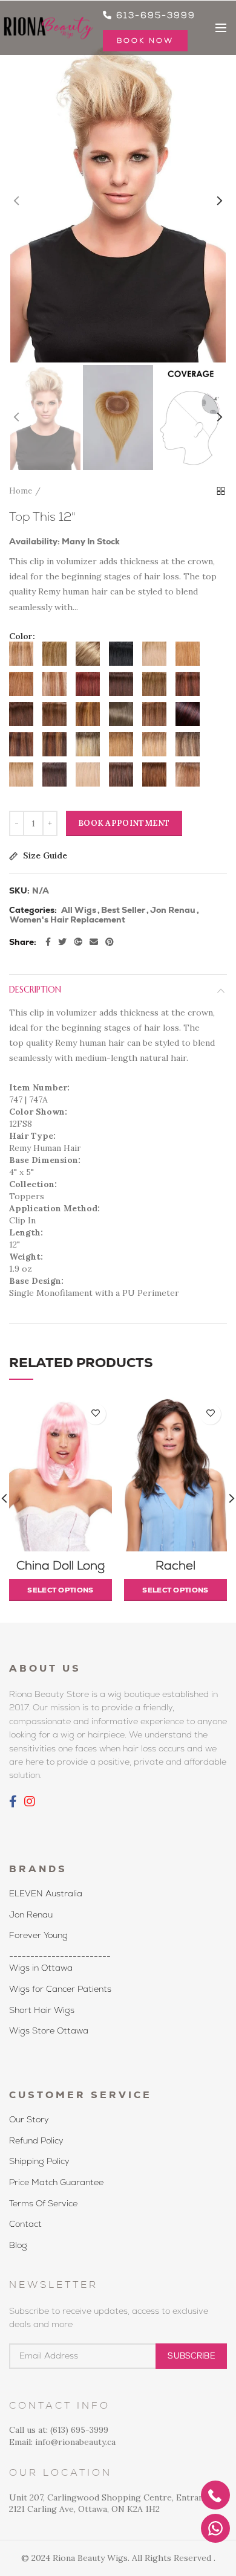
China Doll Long (61, 1565)
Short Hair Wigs (42, 2010)
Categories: (33, 910)
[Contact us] (215, 2528)
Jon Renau (173, 910)
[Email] (94, 942)
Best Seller (123, 910)
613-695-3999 (154, 15)
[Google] (78, 942)
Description (35, 990)
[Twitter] (62, 942)
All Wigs (79, 910)
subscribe (191, 2356)
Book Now (145, 40)
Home (21, 491)
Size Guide (44, 856)
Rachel (175, 1565)
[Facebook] (48, 942)
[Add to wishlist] (95, 1414)
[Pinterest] (110, 942)
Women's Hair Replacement (67, 920)
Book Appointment (124, 823)
